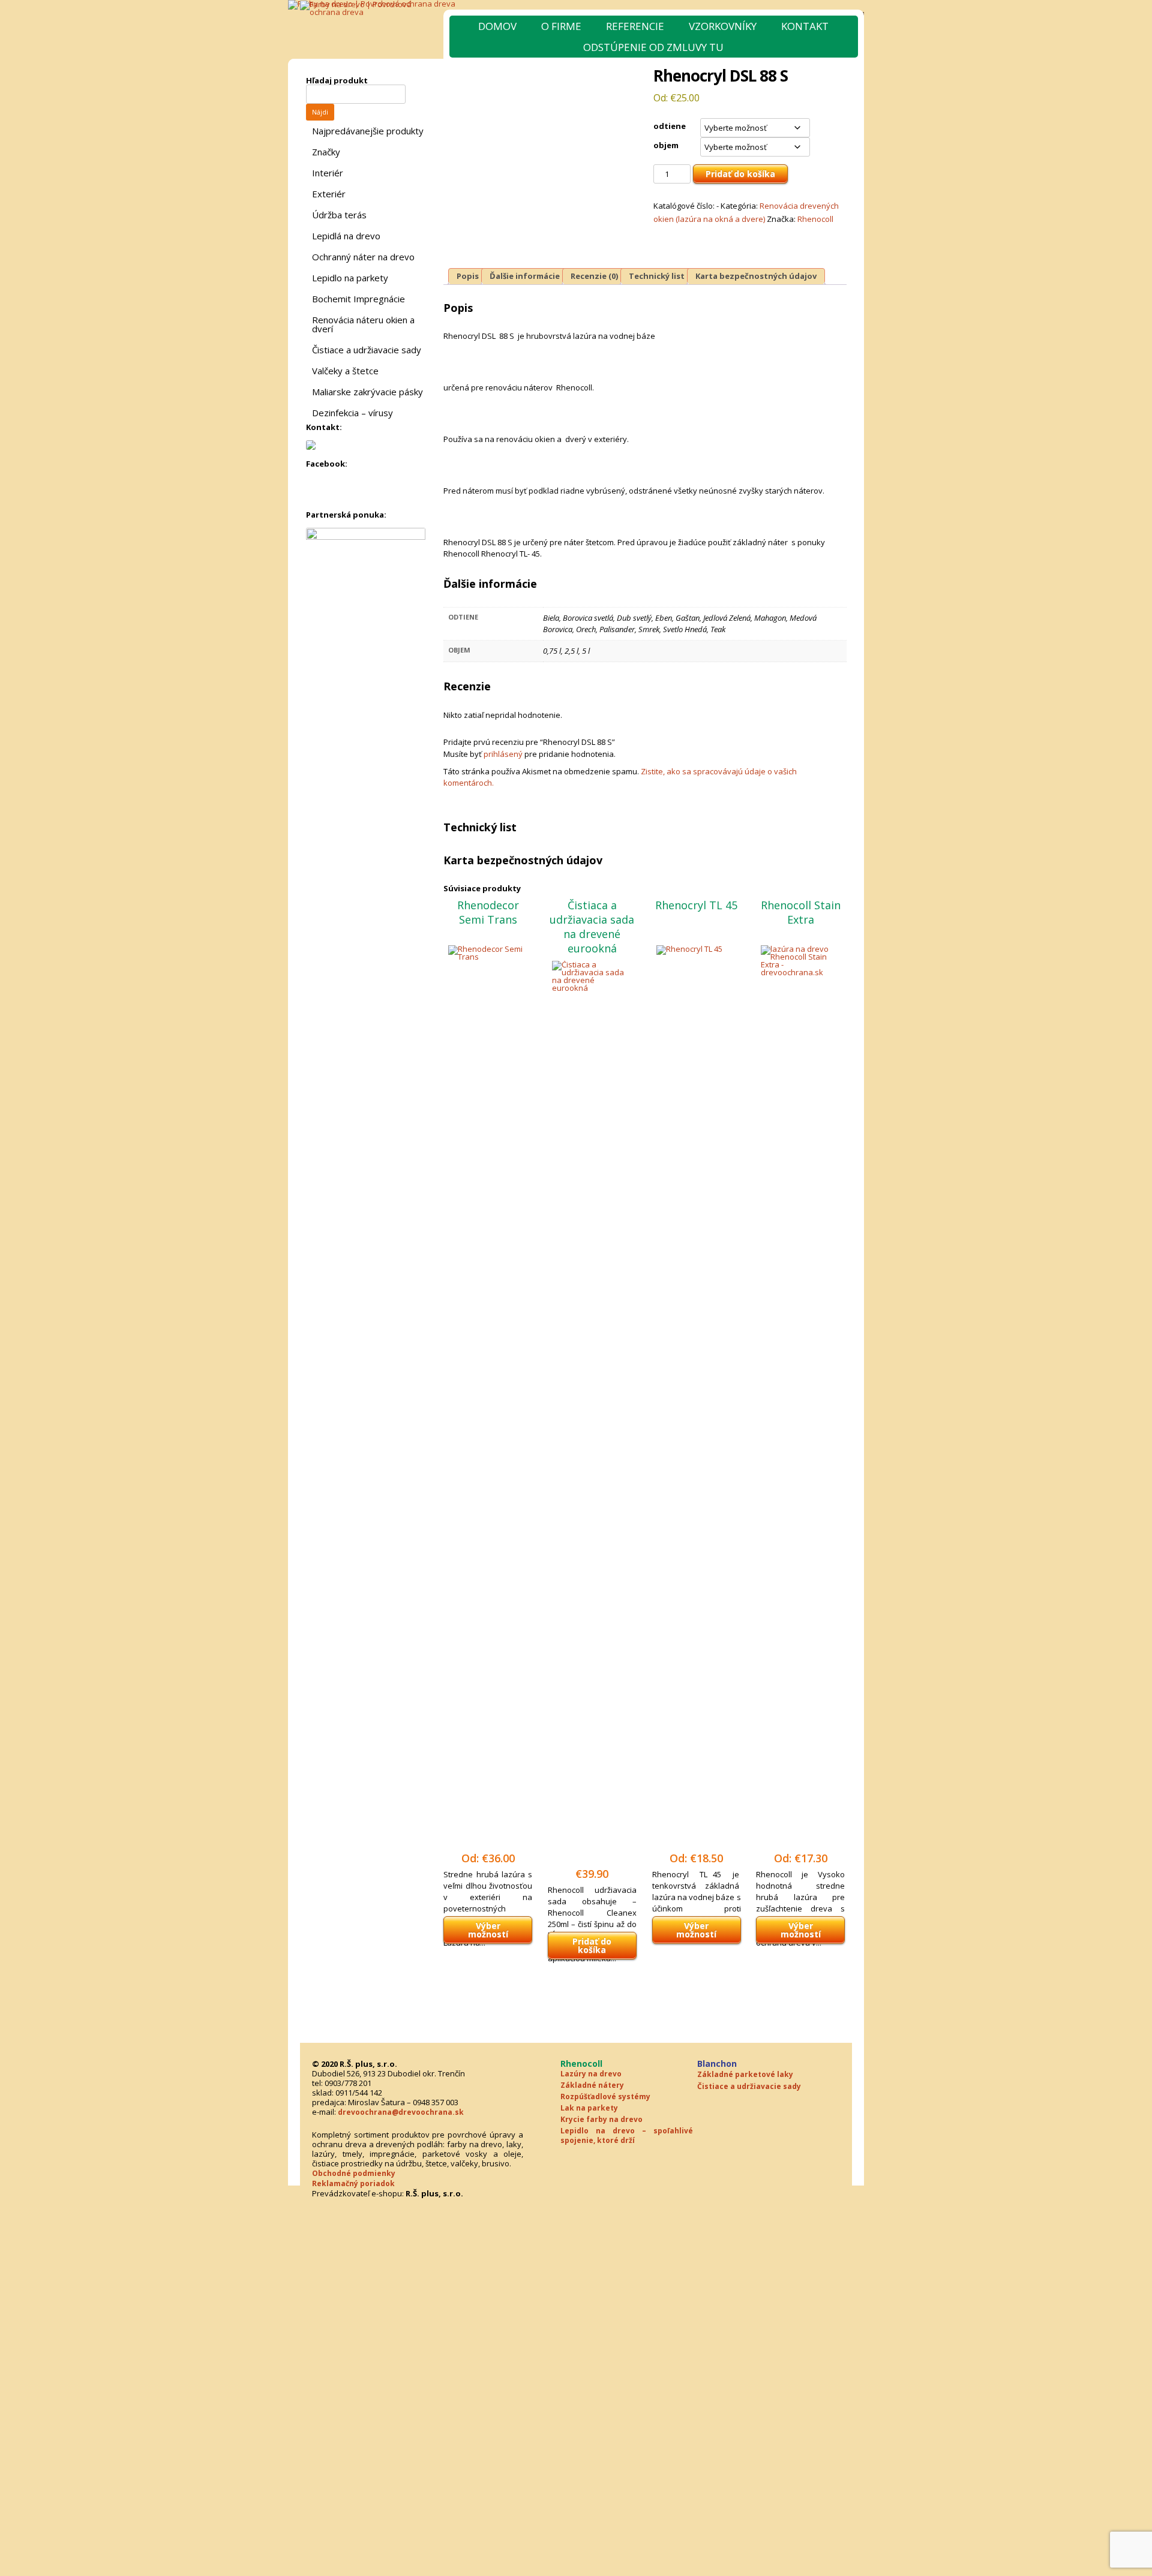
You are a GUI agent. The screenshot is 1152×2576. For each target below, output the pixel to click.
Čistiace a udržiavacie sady (367, 350)
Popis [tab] (468, 276)
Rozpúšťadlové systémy (605, 2096)
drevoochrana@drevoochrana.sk (401, 2112)
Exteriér (329, 194)
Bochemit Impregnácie (358, 299)
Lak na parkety (589, 2108)
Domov (497, 26)
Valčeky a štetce (345, 371)
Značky (326, 152)
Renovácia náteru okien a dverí (363, 324)
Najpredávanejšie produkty (368, 131)
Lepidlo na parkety (350, 278)
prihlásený (503, 754)
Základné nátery (592, 2085)
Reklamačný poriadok (353, 2183)
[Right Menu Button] (1147, 2189)
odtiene (670, 126)
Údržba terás (339, 215)
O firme (561, 26)
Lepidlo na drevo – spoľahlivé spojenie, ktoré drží (627, 2135)
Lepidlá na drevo (346, 236)
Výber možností (488, 1930)
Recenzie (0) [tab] (594, 276)
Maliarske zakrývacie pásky (367, 392)
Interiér (328, 173)
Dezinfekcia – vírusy (352, 413)
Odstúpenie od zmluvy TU (653, 47)
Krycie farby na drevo (601, 2119)
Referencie (635, 26)
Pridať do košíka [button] (592, 1945)
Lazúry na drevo (591, 2074)
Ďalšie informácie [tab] (525, 276)
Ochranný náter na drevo (363, 257)
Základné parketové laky (745, 2074)
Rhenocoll (815, 219)
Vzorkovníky (723, 26)
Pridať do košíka (740, 174)
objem (666, 145)
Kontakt (805, 26)
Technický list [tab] (657, 276)
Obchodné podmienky (354, 2173)
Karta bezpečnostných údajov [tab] (756, 276)
